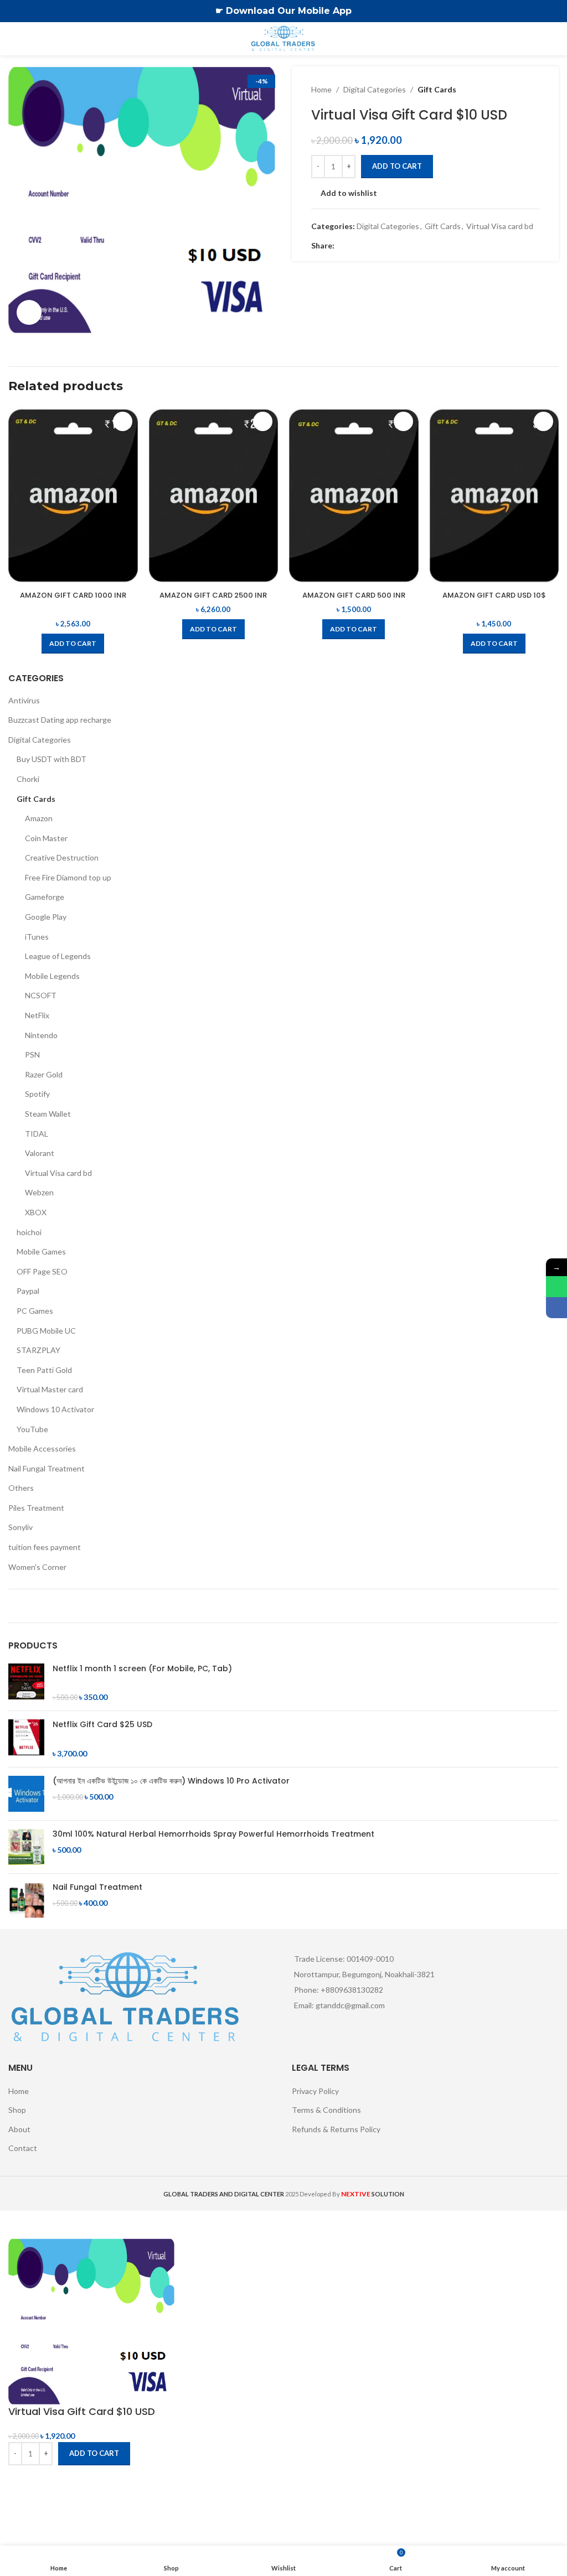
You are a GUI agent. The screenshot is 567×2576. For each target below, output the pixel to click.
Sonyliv (20, 1527)
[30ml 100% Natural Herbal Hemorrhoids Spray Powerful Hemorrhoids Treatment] (26, 1847)
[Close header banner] (553, 11)
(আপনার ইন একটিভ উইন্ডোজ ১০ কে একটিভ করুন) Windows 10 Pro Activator (171, 1781)
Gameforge (45, 897)
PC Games (35, 1311)
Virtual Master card (50, 1389)
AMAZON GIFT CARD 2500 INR (213, 595)
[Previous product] (506, 90)
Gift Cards (437, 89)
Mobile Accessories (42, 1448)
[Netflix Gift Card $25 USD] (26, 1739)
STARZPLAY (38, 1350)
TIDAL (37, 1134)
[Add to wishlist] (123, 421)
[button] (73, 644)
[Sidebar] (14, 2225)
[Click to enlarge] (29, 312)
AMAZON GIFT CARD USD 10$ (494, 595)
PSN (32, 1054)
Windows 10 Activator (55, 1409)
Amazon (39, 818)
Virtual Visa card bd (500, 226)
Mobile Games (41, 1251)
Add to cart (397, 166)
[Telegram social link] (394, 245)
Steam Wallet (48, 1114)
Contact (23, 2148)
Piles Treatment (36, 1508)
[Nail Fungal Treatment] (26, 1900)
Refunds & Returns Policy (336, 2129)
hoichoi (29, 1232)
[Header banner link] (267, 11)
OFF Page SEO (42, 1271)
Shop (17, 2110)
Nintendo (41, 1035)
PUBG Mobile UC (46, 1331)
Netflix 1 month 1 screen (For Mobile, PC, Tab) (142, 1669)
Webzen (39, 1192)
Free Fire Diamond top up (68, 877)
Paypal (28, 1291)
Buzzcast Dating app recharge (60, 720)
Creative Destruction (62, 857)
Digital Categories (375, 89)
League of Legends (58, 956)
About (19, 2129)
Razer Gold (44, 1074)
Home (321, 89)
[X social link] (354, 245)
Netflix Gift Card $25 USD (102, 1725)
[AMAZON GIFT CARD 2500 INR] (214, 496)
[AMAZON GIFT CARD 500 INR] (354, 496)
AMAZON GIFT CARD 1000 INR (73, 595)
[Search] (554, 39)
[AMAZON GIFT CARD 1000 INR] (73, 496)
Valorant (40, 1153)
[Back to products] (519, 90)
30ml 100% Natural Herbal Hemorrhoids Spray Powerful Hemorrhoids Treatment (213, 1834)
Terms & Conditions (326, 2110)
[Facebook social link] (341, 245)
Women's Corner (37, 1567)
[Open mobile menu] (13, 39)
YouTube (32, 1429)
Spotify (37, 1094)
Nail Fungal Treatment (47, 1468)
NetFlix (37, 1015)
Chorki (28, 779)
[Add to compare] (22, 2479)
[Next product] (533, 90)
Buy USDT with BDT (51, 759)
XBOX (36, 1212)
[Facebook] (556, 1308)
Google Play (46, 917)
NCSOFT (41, 995)
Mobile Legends (52, 976)
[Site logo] (284, 38)
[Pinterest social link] (368, 245)
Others (21, 1488)
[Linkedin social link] (381, 245)
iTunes (37, 937)
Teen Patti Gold (44, 1370)
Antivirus (24, 700)
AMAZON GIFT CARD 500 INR (354, 595)
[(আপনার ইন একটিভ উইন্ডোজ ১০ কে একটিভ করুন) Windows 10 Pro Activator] (26, 1794)
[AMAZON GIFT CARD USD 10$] (494, 496)
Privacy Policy (315, 2091)
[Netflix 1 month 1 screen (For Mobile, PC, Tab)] (26, 1683)
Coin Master (46, 838)
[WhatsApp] (556, 1287)
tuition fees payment (45, 1547)
